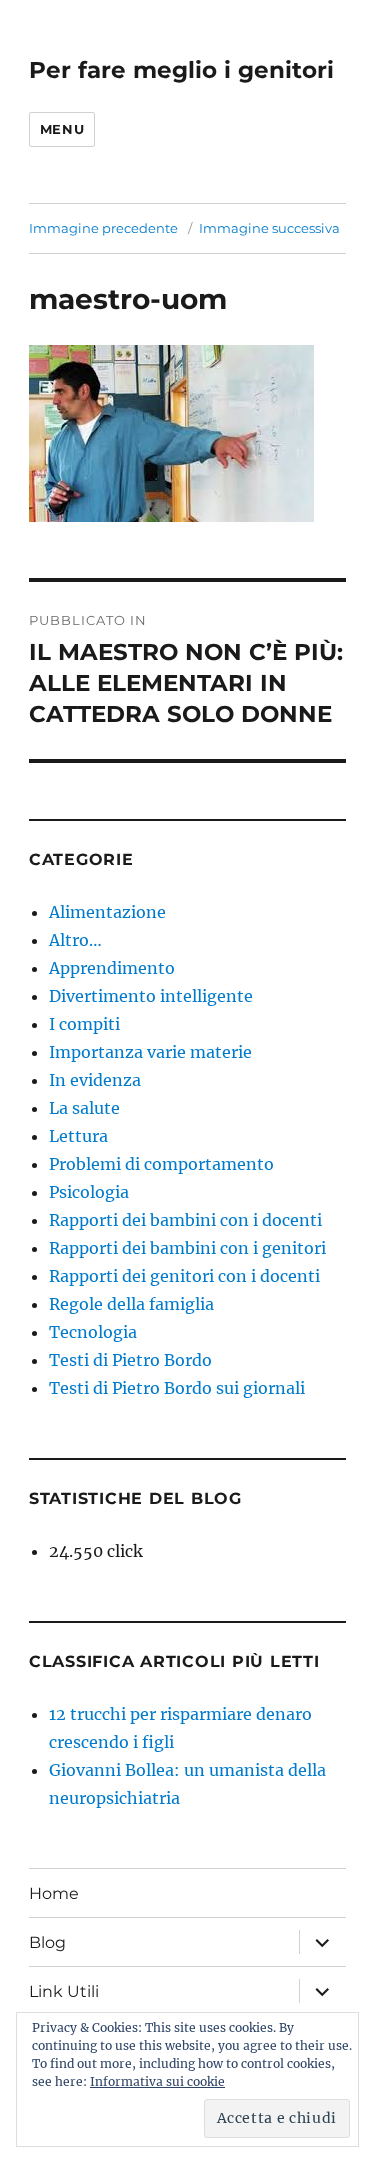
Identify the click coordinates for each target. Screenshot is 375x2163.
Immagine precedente (103, 228)
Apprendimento (112, 968)
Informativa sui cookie (157, 2081)
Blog (47, 1942)
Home (54, 1893)
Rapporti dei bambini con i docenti (185, 1220)
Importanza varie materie (150, 1052)
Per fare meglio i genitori (181, 70)
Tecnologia (93, 1332)
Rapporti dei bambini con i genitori (187, 1248)
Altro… (75, 940)
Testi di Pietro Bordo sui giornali (177, 1388)
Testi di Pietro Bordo (130, 1360)
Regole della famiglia (131, 1304)
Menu (62, 129)
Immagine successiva (269, 228)
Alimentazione (107, 912)
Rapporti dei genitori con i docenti (184, 1276)
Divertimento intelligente (151, 996)
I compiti (84, 1024)
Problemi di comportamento (161, 1164)
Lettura (78, 1136)
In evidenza (95, 1080)
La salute (84, 1108)
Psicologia (89, 1192)
